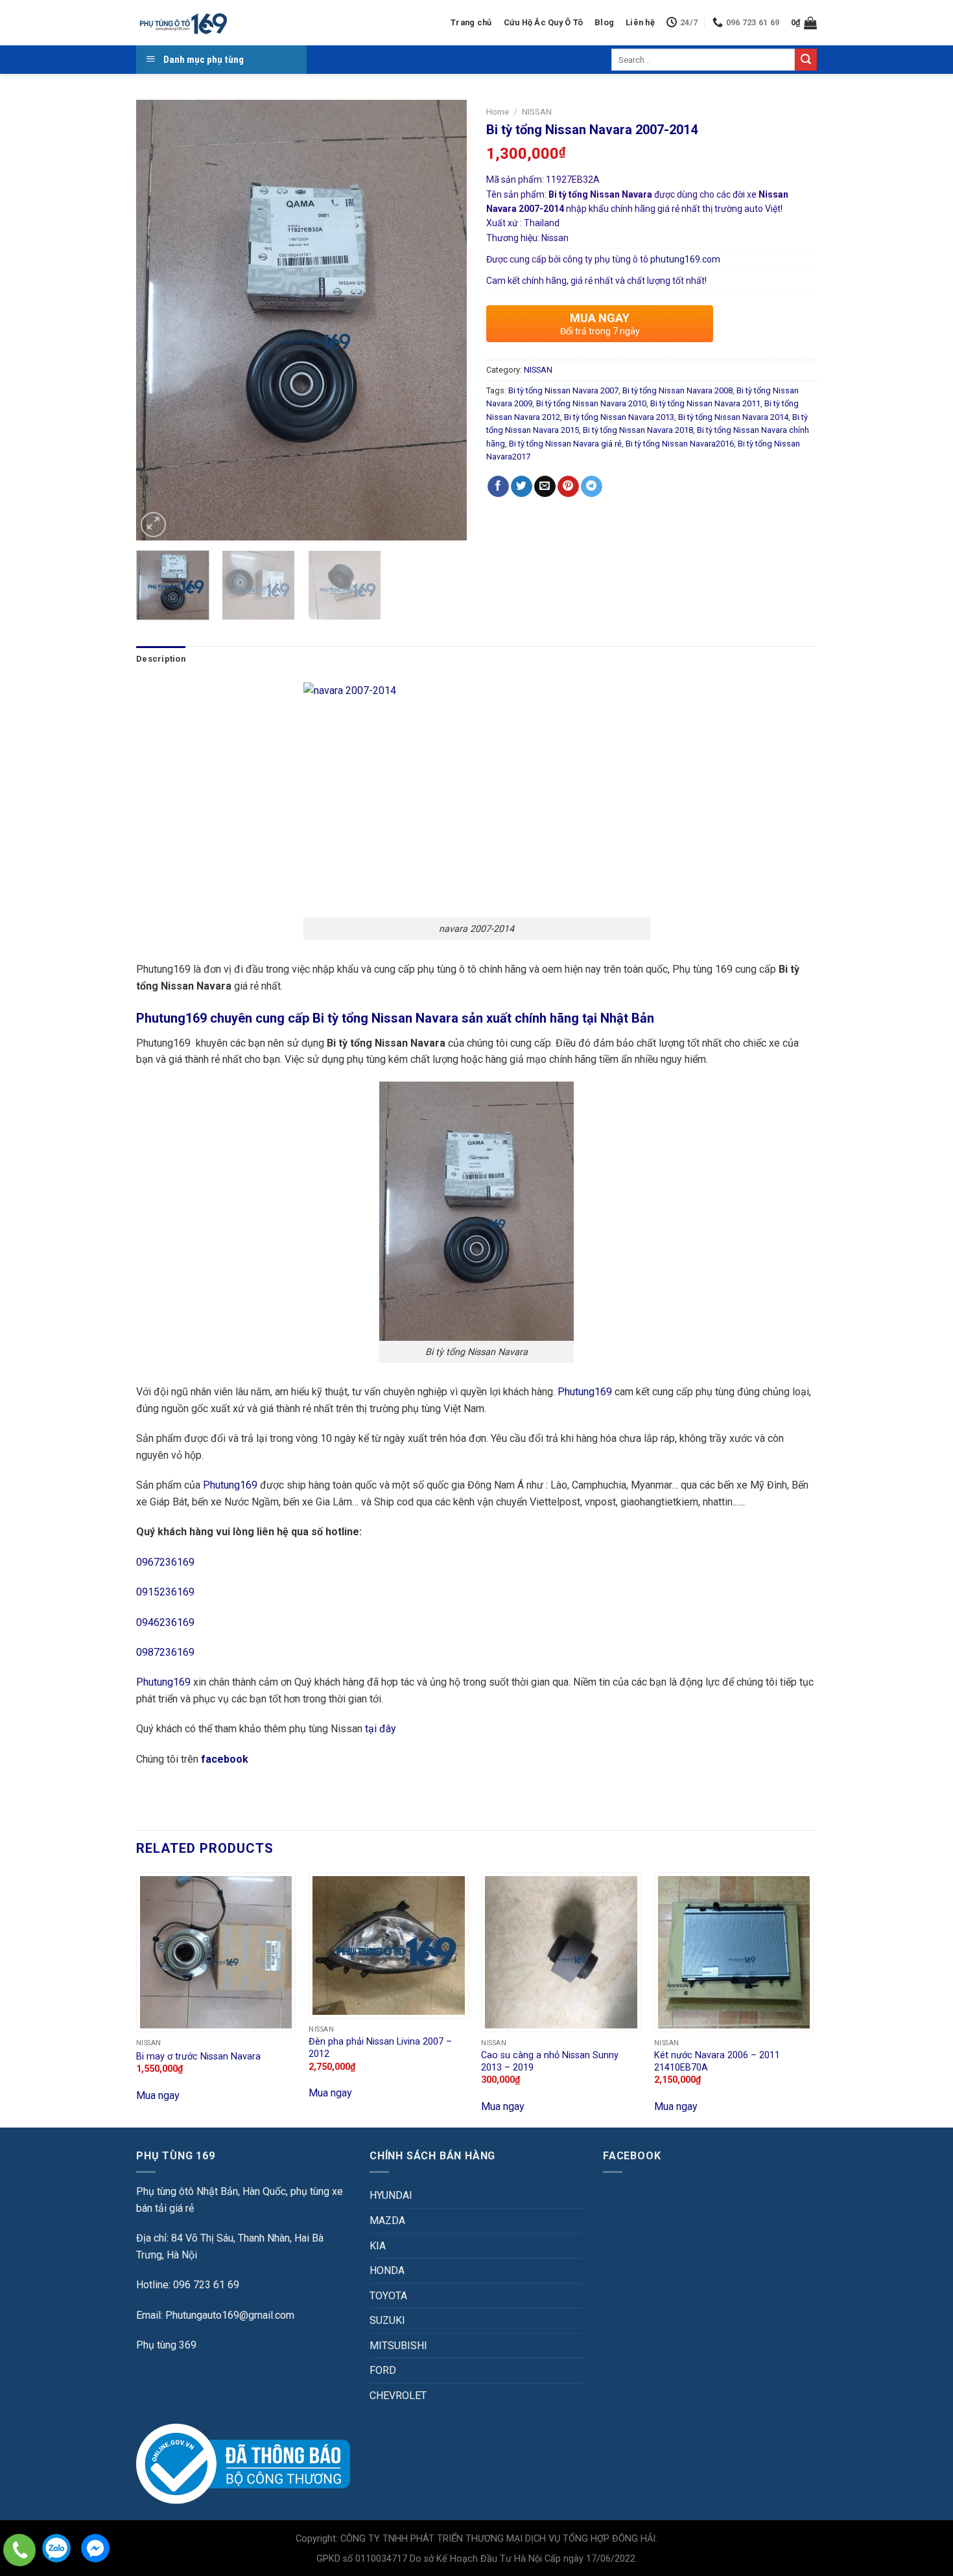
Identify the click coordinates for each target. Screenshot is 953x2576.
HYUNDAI (391, 2195)
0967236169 (165, 1562)
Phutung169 (585, 1392)
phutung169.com (685, 259)
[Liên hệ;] (19, 2550)
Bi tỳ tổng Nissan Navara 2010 (591, 403)
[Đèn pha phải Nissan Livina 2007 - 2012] (389, 1945)
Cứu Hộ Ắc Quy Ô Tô (544, 22)
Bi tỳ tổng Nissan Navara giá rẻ (565, 444)
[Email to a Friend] (545, 487)
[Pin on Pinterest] (568, 487)
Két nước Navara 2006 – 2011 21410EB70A (717, 2061)
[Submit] (806, 60)
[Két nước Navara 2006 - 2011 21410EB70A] (734, 1952)
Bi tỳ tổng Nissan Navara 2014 (733, 417)
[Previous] (159, 320)
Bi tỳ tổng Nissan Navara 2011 (705, 403)
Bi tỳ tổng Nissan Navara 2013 (619, 417)
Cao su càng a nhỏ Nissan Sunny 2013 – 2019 (550, 2061)
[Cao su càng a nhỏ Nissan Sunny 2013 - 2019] (561, 1952)
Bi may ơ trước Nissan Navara (198, 2057)
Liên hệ (640, 22)
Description (161, 659)
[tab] (161, 659)
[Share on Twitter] (522, 487)
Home (498, 111)
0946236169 (165, 1622)
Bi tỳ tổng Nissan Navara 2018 (638, 430)
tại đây (381, 1729)
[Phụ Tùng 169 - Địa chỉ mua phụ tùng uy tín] (182, 23)
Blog (604, 22)
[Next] (444, 320)
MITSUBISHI (398, 2346)
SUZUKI (387, 2320)
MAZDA (387, 2221)
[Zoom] (153, 525)
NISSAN (537, 111)
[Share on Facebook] (498, 487)
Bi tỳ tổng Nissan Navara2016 (680, 444)
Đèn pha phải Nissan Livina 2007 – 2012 (380, 2048)
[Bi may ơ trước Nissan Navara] (216, 1952)
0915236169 (165, 1592)
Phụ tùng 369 (166, 2345)
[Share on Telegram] (592, 487)
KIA (378, 2246)
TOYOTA (388, 2296)
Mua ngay (158, 2095)
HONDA (387, 2270)
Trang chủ (471, 22)
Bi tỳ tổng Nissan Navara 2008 (677, 390)
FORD (383, 2370)
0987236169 (165, 1652)
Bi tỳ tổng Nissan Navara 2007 (563, 390)
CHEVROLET (398, 2396)
